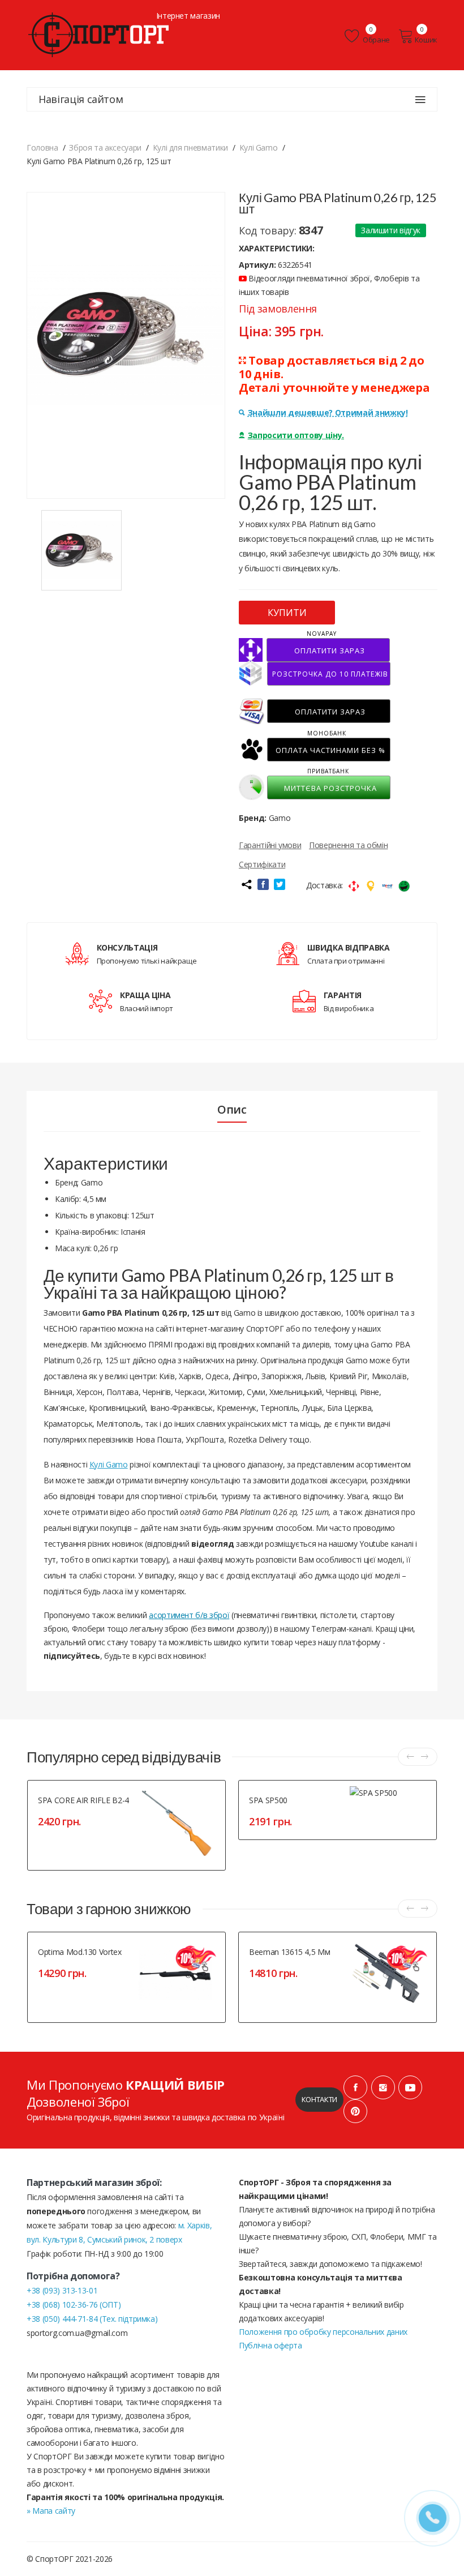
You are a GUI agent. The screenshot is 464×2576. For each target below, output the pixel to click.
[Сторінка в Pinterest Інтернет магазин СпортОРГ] (355, 2111)
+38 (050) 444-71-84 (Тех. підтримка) (92, 2319)
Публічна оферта (270, 2345)
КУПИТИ (287, 613)
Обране (376, 40)
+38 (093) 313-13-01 (62, 2290)
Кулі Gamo (109, 1464)
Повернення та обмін (348, 845)
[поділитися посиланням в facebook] (263, 884)
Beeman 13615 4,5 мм (289, 1952)
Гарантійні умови (270, 845)
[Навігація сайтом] (420, 100)
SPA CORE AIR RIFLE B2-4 (83, 1800)
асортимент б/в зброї (189, 1615)
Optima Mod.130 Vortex (80, 1952)
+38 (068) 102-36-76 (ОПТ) (74, 2305)
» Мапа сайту (51, 2511)
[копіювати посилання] (246, 884)
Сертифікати (262, 864)
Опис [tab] (232, 1110)
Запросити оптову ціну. (296, 435)
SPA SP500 (268, 1800)
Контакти (319, 2099)
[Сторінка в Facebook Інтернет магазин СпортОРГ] (355, 2087)
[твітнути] (280, 884)
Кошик (426, 40)
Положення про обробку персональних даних (323, 2332)
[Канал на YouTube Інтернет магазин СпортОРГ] (410, 2087)
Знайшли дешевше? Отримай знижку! (328, 412)
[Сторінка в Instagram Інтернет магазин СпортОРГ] (383, 2087)
